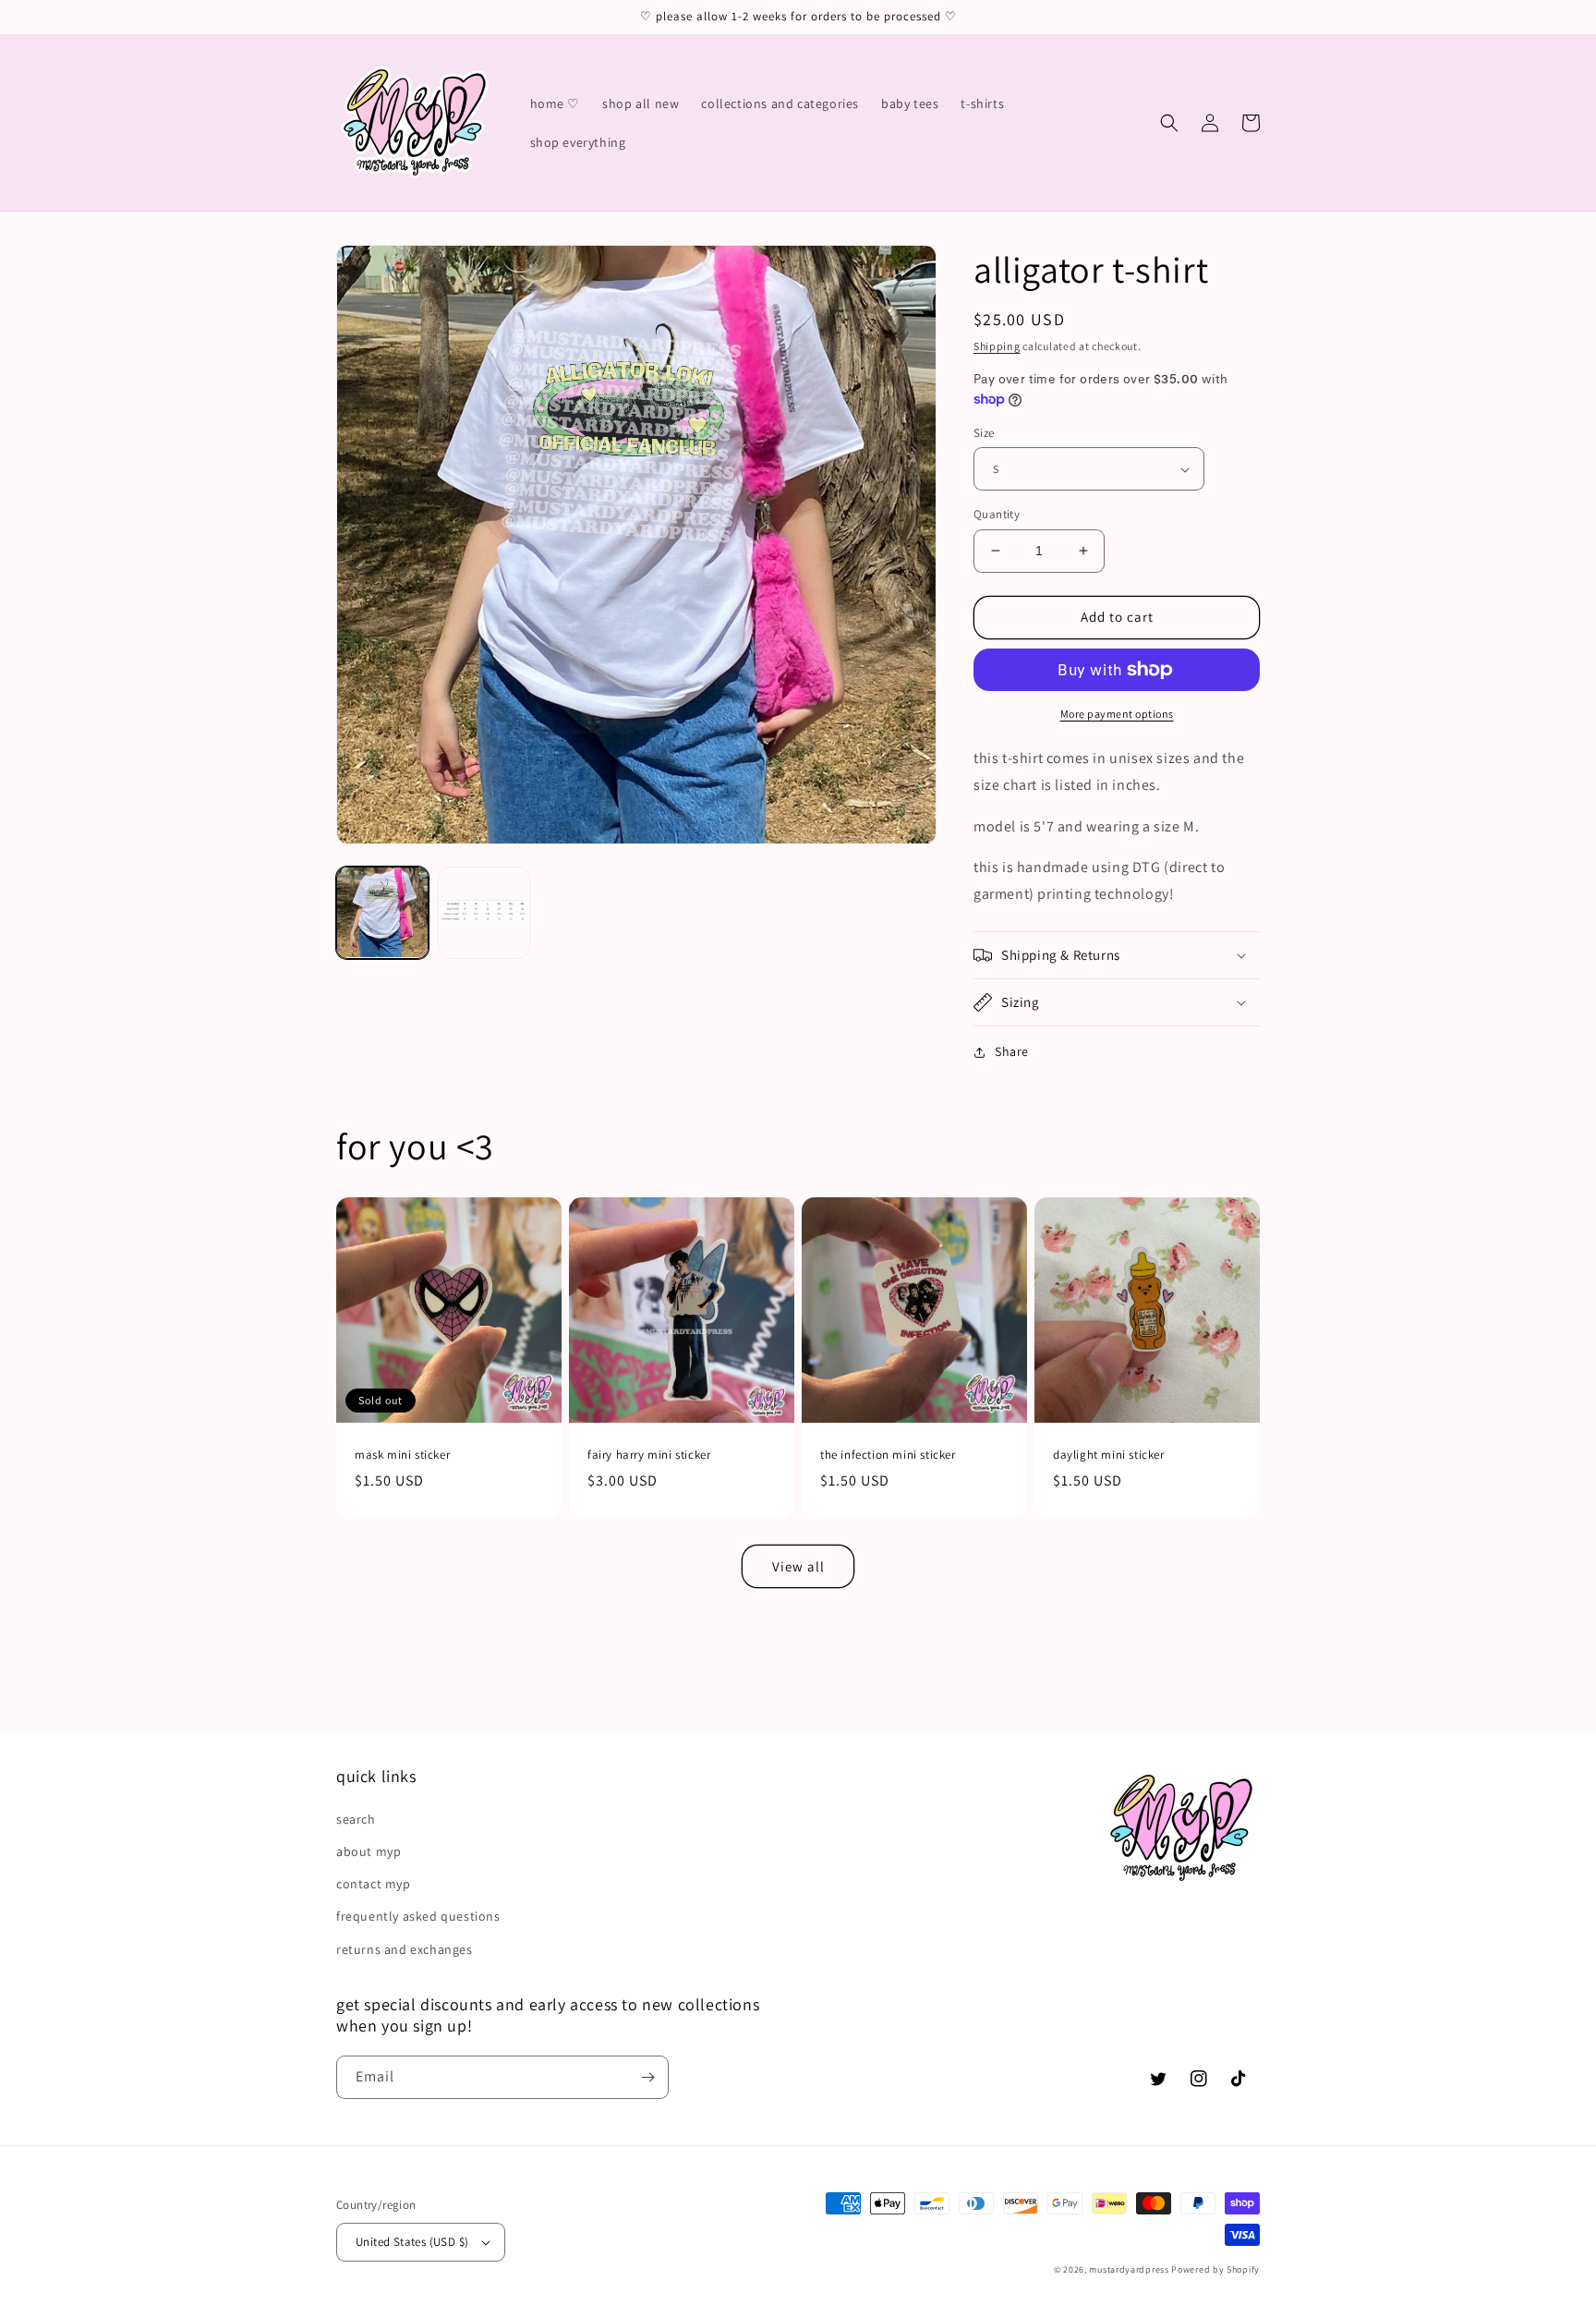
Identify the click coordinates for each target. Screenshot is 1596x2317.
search (356, 1819)
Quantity (997, 514)
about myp (369, 1851)
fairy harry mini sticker (649, 1455)
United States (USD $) (412, 2242)
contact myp (374, 1884)
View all (798, 1566)
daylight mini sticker (1109, 1455)
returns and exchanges (405, 1949)
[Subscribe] (647, 2077)
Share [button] (1012, 1051)
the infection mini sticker (888, 1455)
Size (984, 433)
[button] (1169, 123)
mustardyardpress (1129, 2269)
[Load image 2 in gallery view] (484, 913)
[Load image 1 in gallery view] (382, 913)
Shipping (997, 346)
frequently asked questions (418, 1916)
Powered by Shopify (1215, 2269)
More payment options (1117, 714)
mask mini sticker (402, 1455)
